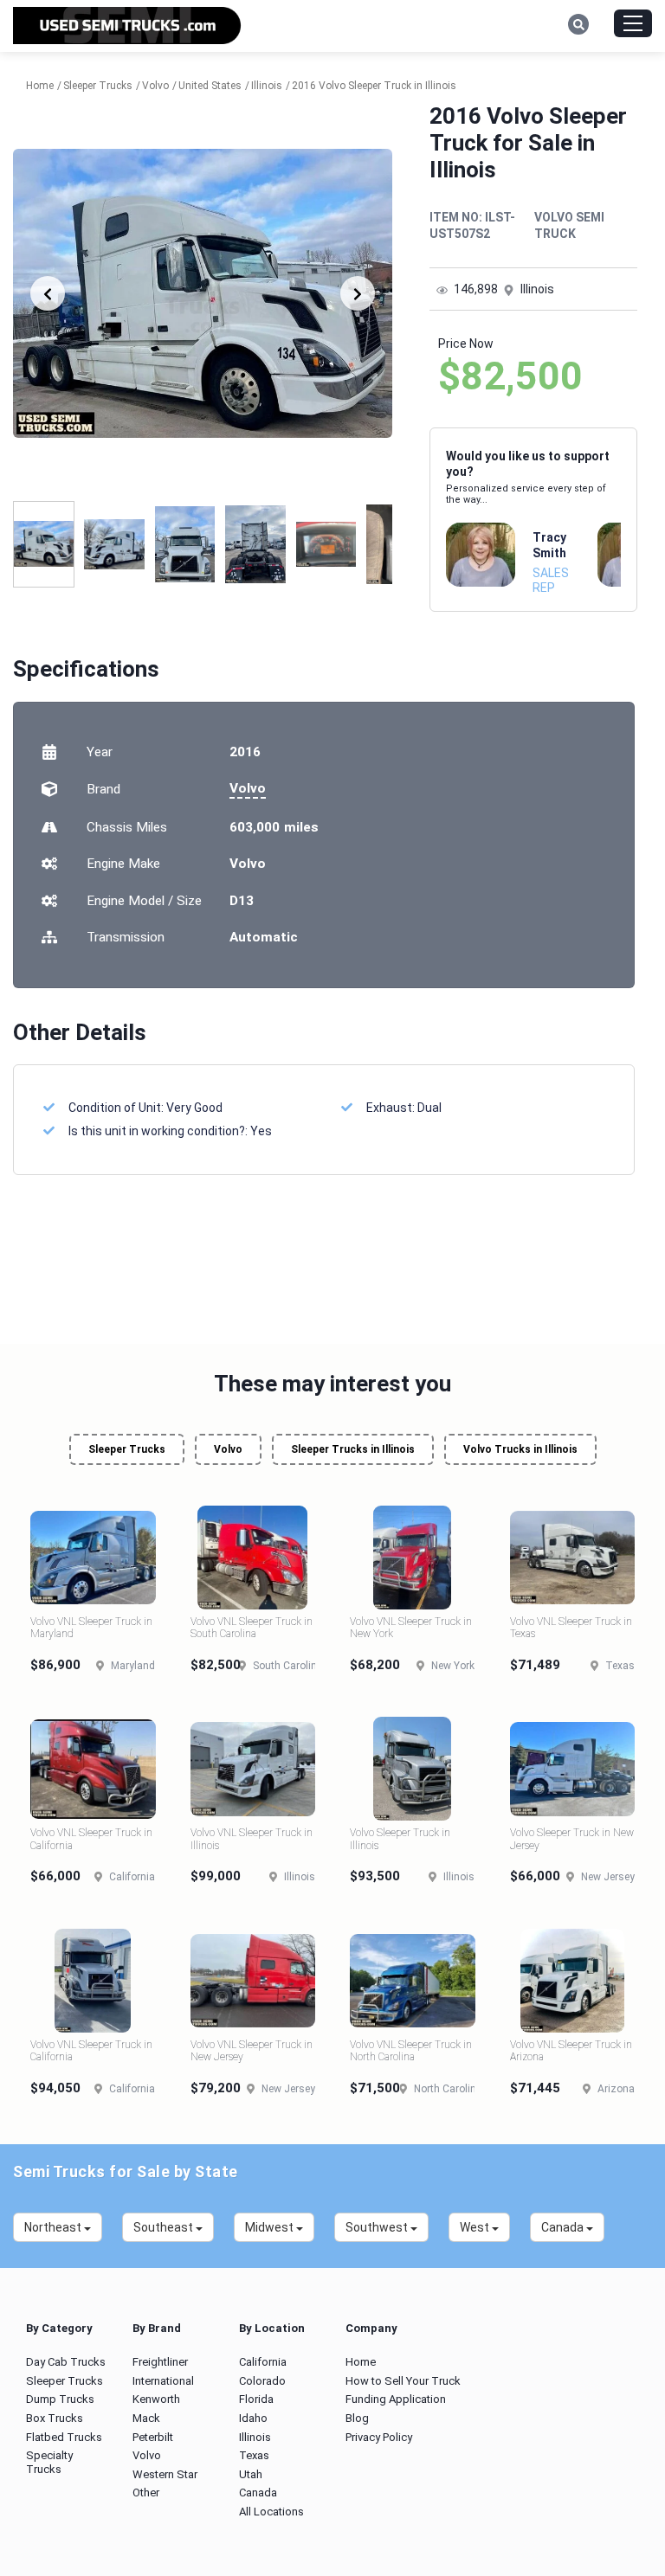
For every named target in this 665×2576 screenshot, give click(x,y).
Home (361, 2362)
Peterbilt (153, 2437)
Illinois (255, 2437)
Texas (254, 2455)
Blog (357, 2418)
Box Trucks (55, 2418)
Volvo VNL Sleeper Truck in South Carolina (252, 1628)
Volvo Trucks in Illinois (520, 1449)
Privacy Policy (379, 2437)
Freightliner (160, 2362)
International (163, 2381)
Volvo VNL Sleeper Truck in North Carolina (411, 2051)
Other (146, 2492)
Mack (146, 2418)
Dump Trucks (60, 2399)
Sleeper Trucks (127, 1449)
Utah (251, 2474)
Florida (256, 2399)
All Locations (271, 2512)
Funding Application (396, 2399)
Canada (258, 2492)
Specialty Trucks (49, 2462)
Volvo (248, 788)
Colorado (262, 2381)
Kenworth (156, 2399)
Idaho (253, 2418)
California (263, 2362)
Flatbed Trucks (64, 2437)
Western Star (165, 2474)
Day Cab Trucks (66, 2362)
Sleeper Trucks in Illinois (353, 1449)
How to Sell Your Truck (403, 2381)
